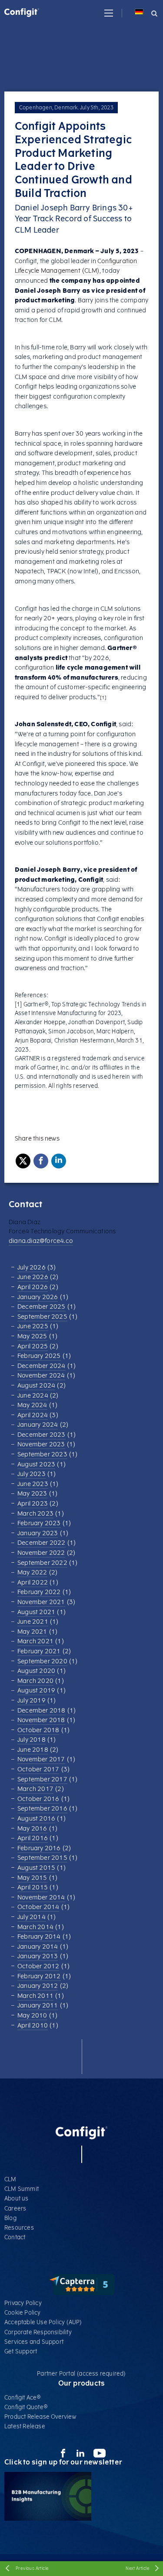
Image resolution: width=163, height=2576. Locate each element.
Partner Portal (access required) (81, 2374)
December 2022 (42, 1543)
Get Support (21, 2351)
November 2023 (41, 1444)
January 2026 (38, 1297)
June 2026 (33, 1277)
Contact (15, 2237)
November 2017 (41, 1759)
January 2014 (38, 1947)
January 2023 (38, 1533)
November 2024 (41, 1376)
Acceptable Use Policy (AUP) (43, 2322)
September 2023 (42, 1454)
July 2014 (32, 1917)
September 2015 (42, 1858)
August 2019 (36, 1691)
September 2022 (42, 1563)
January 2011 (38, 2006)
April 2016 (33, 1838)
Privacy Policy (23, 2303)
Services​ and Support (34, 2342)
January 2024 (38, 1425)
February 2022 (39, 1592)
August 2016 (36, 1819)
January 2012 (38, 1986)
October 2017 (38, 1769)
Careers (15, 2209)
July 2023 (32, 1474)
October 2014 (38, 1907)
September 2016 (42, 1809)
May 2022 (32, 1572)
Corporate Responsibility (38, 2332)
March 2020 (35, 1681)
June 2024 (33, 1396)
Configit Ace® (23, 2398)
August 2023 (36, 1464)
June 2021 (33, 1622)
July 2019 (32, 1701)
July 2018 (32, 1740)
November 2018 (41, 1720)
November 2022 (41, 1553)
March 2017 (35, 1789)
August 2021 (36, 1612)
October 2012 (38, 1966)
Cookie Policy (23, 2313)
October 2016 (38, 1799)
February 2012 (39, 1976)
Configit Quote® (26, 2407)
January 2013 (38, 1956)
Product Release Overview (40, 2417)
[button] (109, 13)
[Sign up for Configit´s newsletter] (48, 2519)
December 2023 (42, 1435)
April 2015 (33, 1887)
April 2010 (33, 2026)
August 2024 (36, 1386)
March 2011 (35, 1996)
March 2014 (35, 1927)
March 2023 (35, 1514)
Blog (10, 2218)
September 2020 (42, 1661)
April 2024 (33, 1415)
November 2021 (41, 1602)
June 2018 (33, 1750)
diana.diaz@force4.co (41, 1241)
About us (17, 2199)
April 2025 (33, 1346)
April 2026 (33, 1287)
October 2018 (38, 1730)
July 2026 (32, 1268)
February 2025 (39, 1356)
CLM (10, 2179)
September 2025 (42, 1317)
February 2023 (39, 1523)
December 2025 (42, 1307)
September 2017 (42, 1779)
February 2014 (39, 1937)
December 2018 (42, 1711)
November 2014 (41, 1897)
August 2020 (36, 1671)
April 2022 (33, 1582)
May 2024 (32, 1405)
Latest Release (25, 2426)
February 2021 (39, 1651)
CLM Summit (22, 2189)
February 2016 (39, 1848)
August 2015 (36, 1868)
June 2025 (33, 1326)
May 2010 (32, 2016)
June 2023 (33, 1484)
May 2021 (32, 1632)
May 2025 (32, 1336)
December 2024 (42, 1366)
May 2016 (32, 1829)
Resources (19, 2228)
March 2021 (35, 1641)
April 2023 (33, 1504)
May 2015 (32, 1878)
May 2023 (32, 1494)
